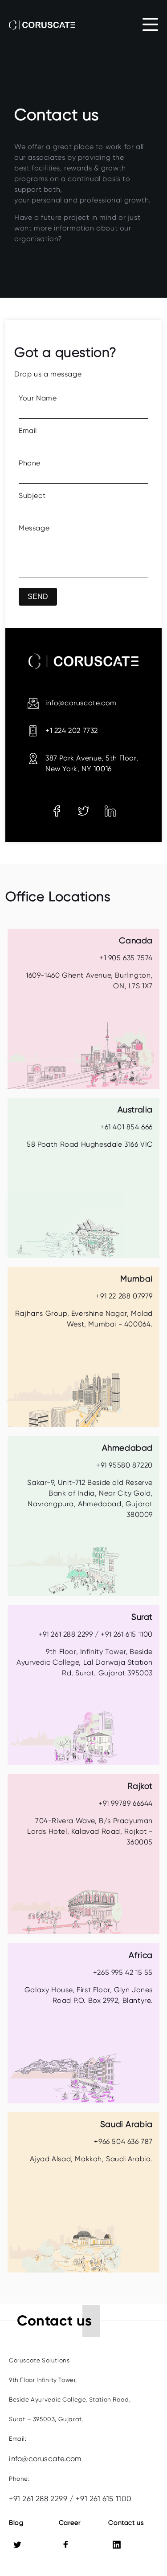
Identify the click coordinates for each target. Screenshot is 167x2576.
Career (70, 2523)
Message (34, 528)
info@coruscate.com (45, 2459)
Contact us (126, 2523)
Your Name (38, 398)
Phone (30, 463)
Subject (32, 495)
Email (28, 431)
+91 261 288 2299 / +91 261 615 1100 (70, 2499)
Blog (16, 2523)
